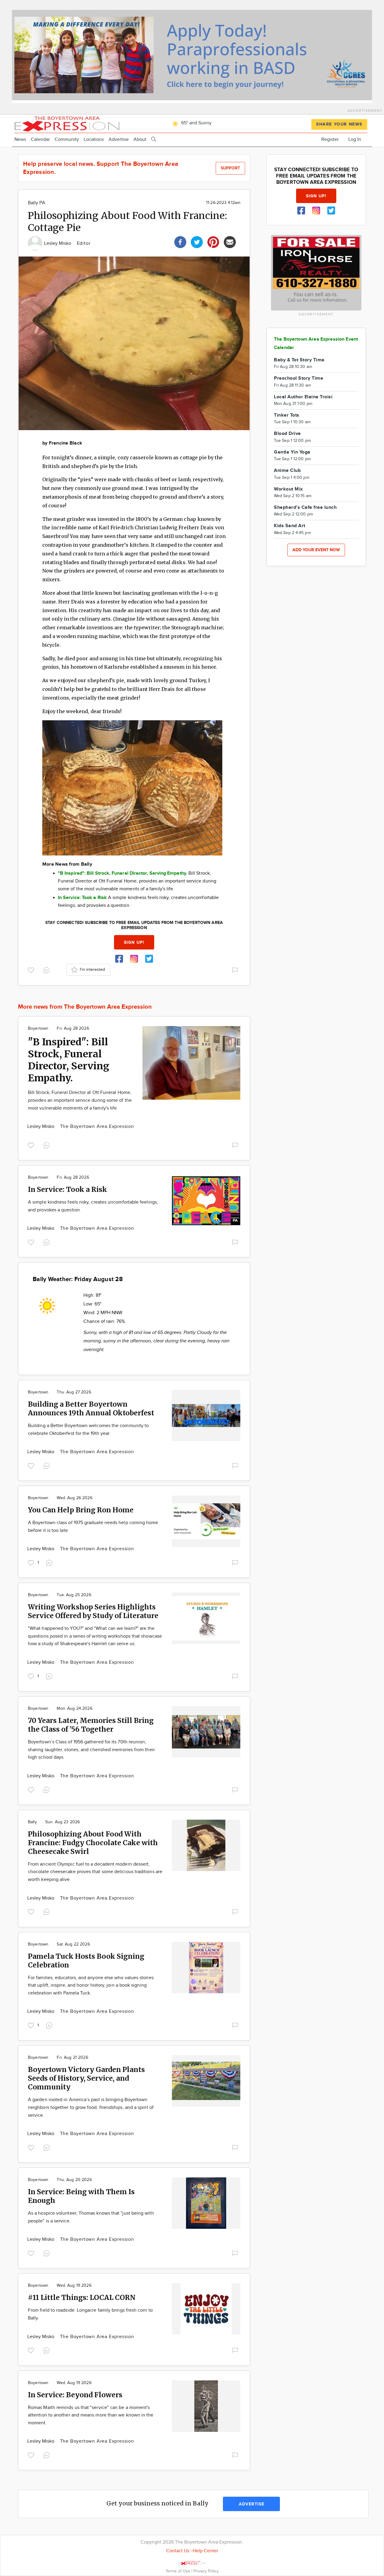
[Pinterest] (213, 241)
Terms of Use (178, 2571)
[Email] (230, 241)
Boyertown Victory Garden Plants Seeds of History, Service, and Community (86, 2078)
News (20, 140)
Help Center (205, 2551)
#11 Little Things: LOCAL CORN (82, 2297)
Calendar (40, 140)
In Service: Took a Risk (67, 1189)
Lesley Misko (58, 243)
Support (230, 168)
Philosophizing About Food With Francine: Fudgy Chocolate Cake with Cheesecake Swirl (93, 1843)
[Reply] (48, 970)
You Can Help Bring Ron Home (81, 1510)
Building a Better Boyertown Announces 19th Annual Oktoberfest (91, 1408)
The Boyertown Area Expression (97, 1127)
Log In (355, 140)
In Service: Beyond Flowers (75, 2395)
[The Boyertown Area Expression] (67, 123)
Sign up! (134, 942)
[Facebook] (180, 241)
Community (67, 140)
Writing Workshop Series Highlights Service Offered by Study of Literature (93, 1611)
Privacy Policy (206, 2571)
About (140, 140)
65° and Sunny (196, 123)
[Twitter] (197, 241)
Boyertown (38, 1028)
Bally (32, 1822)
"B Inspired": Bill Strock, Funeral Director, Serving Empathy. (69, 1060)
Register (330, 140)
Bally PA (37, 203)
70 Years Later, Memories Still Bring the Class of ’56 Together (91, 1725)
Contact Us (178, 2551)
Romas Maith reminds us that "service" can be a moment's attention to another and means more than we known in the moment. (91, 2415)
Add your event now (316, 550)
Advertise (119, 140)
